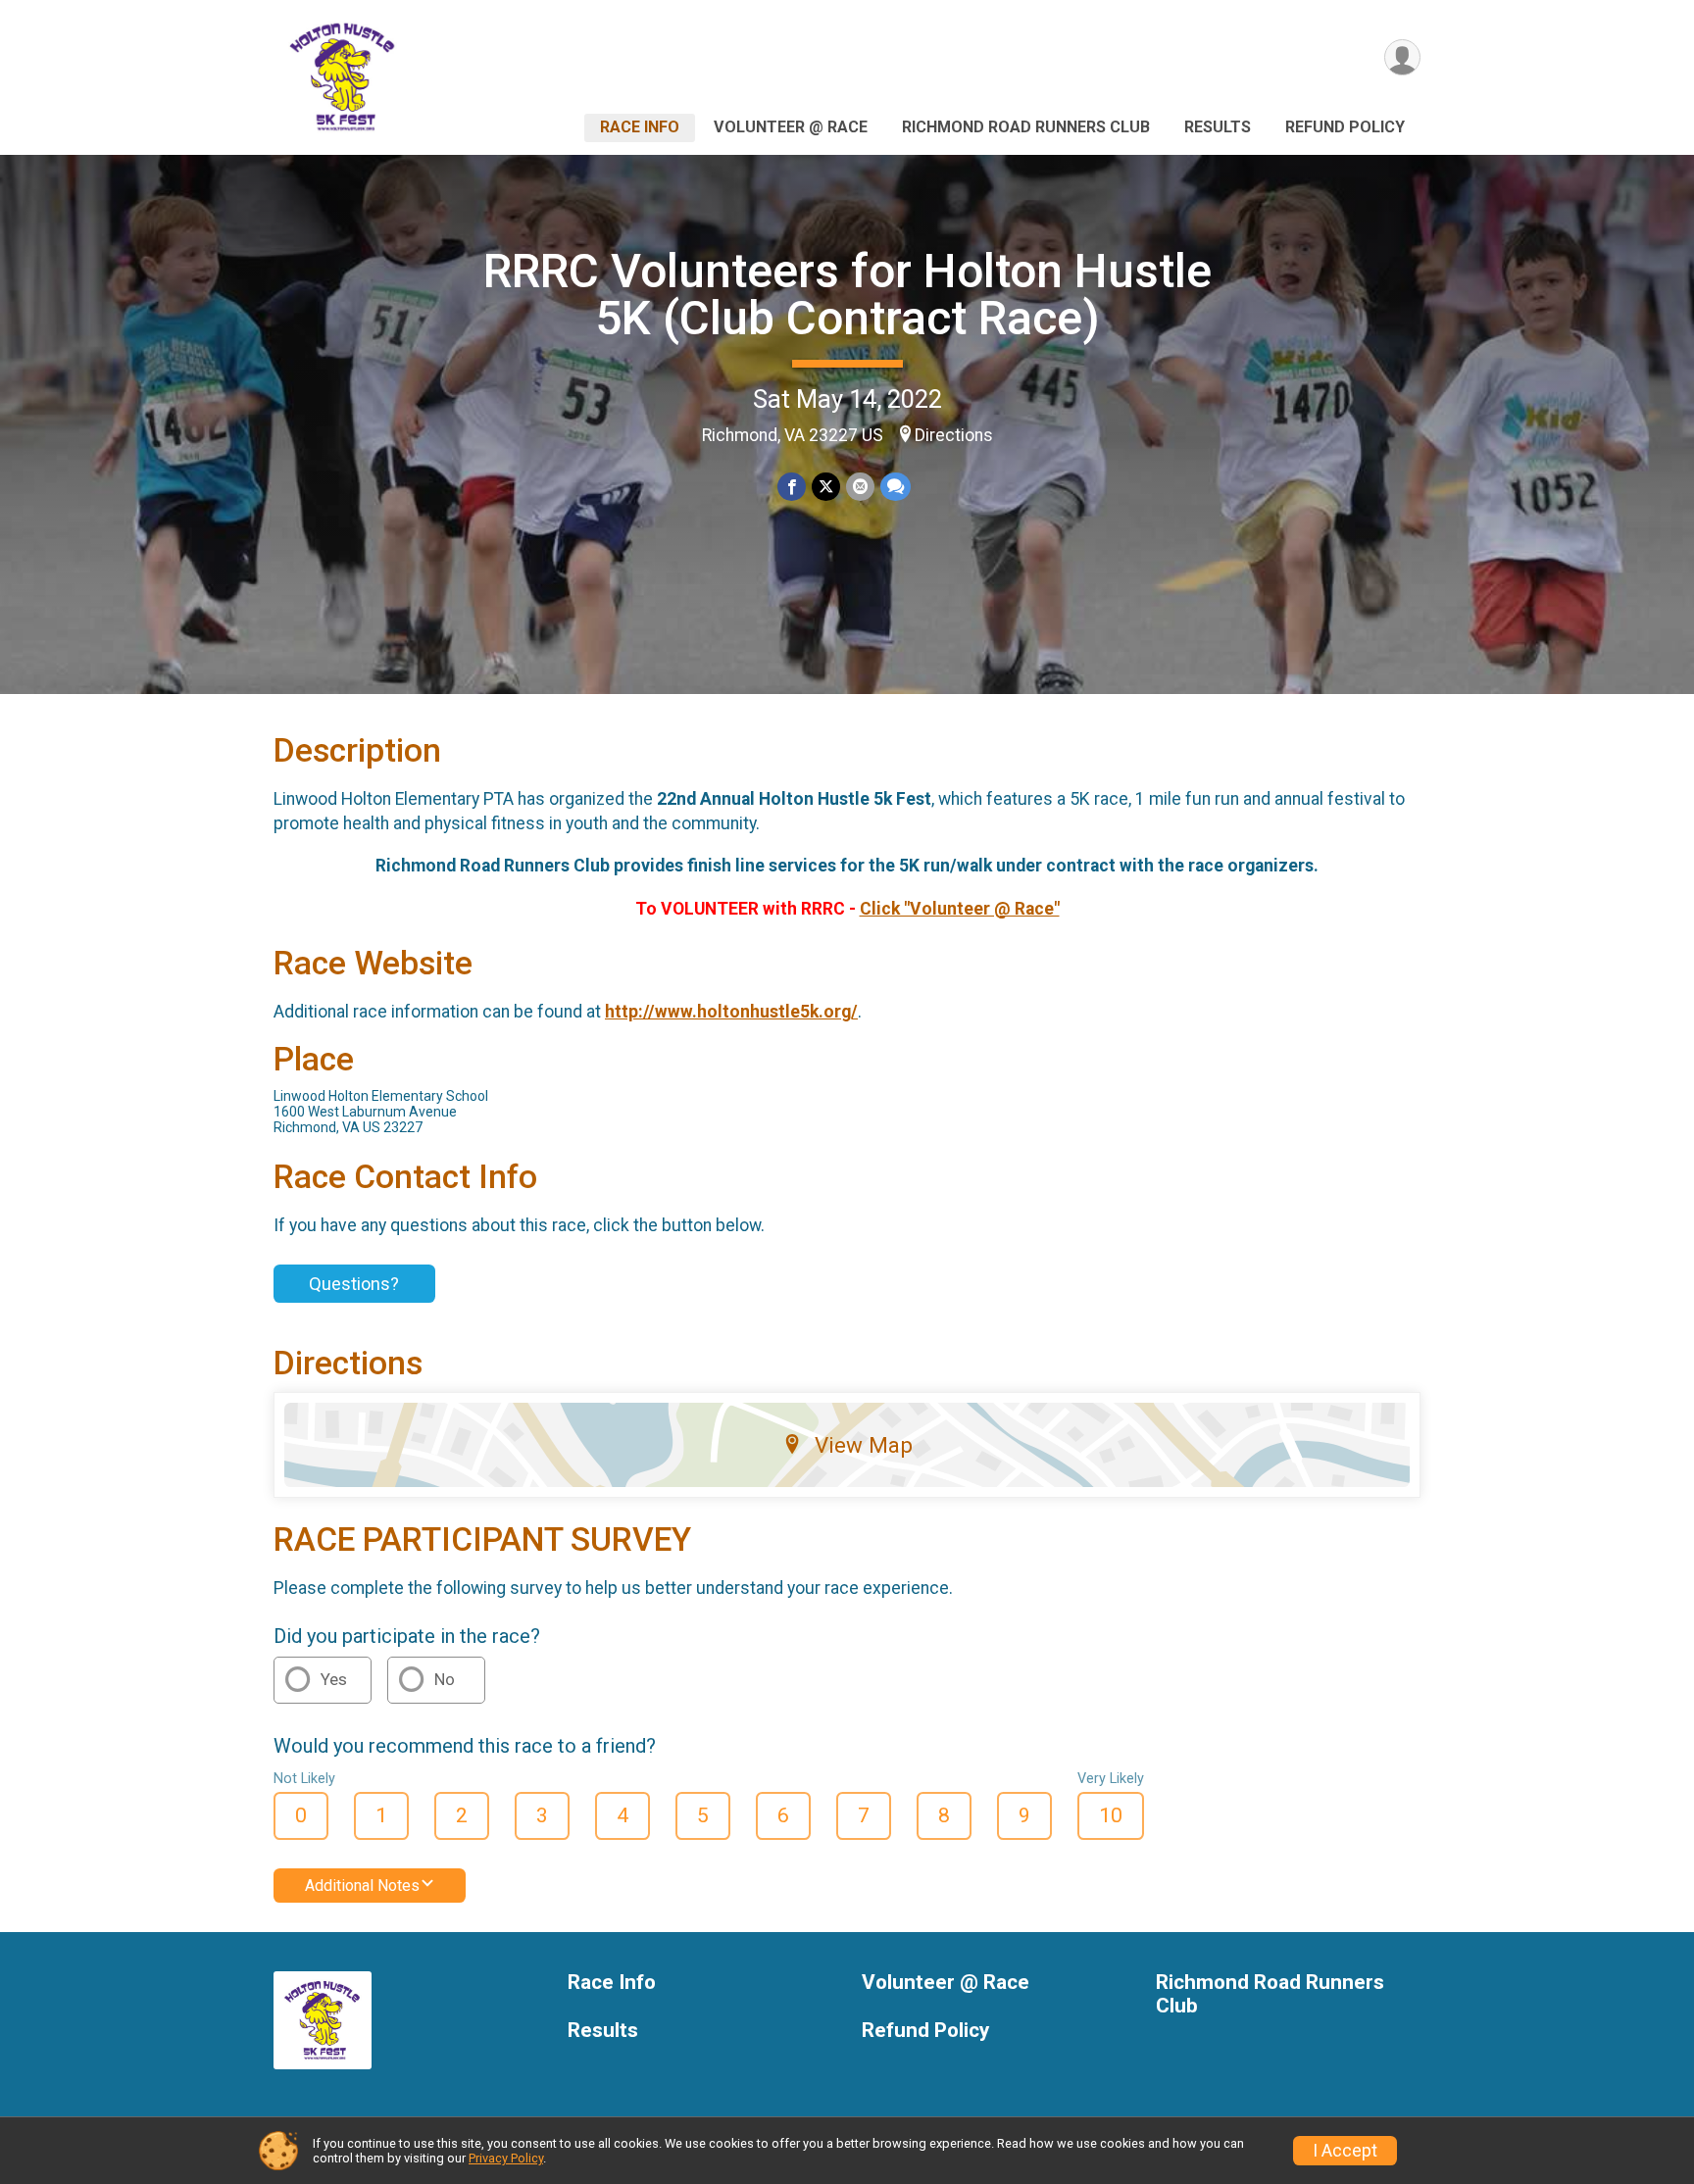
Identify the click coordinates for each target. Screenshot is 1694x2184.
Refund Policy (1345, 127)
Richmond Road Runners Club (1026, 127)
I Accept (1345, 2151)
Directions (954, 435)
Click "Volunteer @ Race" (960, 909)
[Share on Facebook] (792, 487)
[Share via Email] (860, 487)
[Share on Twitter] (826, 487)
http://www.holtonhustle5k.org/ (731, 1012)
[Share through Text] (896, 487)
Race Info (640, 127)
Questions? (354, 1284)
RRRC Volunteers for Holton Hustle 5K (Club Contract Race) (847, 295)
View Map (864, 1445)
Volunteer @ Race (791, 127)
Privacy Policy (506, 2158)
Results (1218, 127)
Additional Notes (362, 1886)
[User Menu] (1402, 57)
